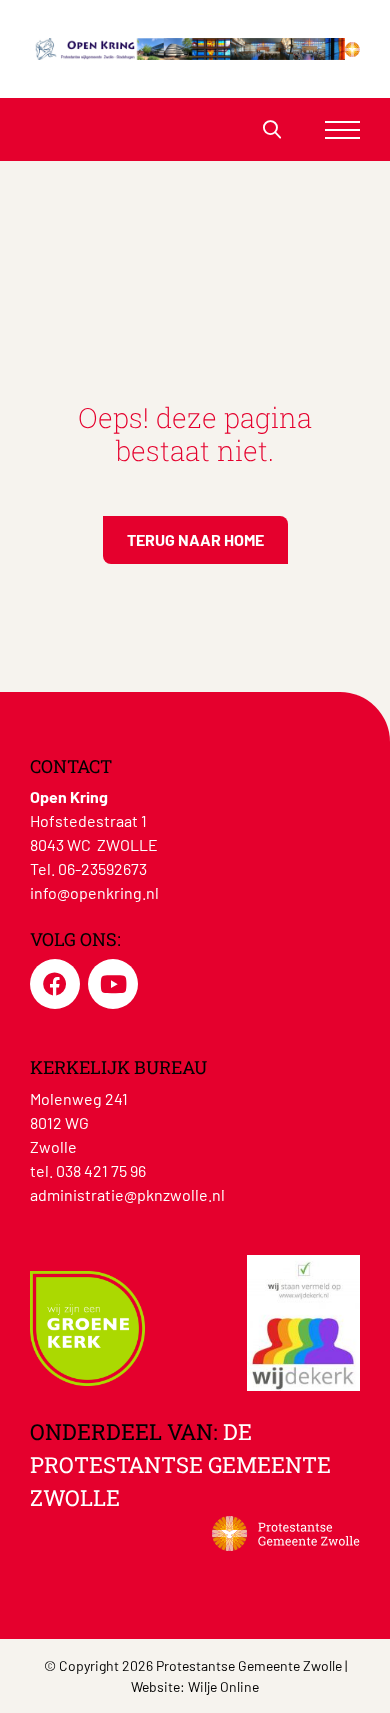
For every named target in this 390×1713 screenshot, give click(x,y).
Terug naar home (195, 539)
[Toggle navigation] (342, 129)
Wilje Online (223, 1686)
